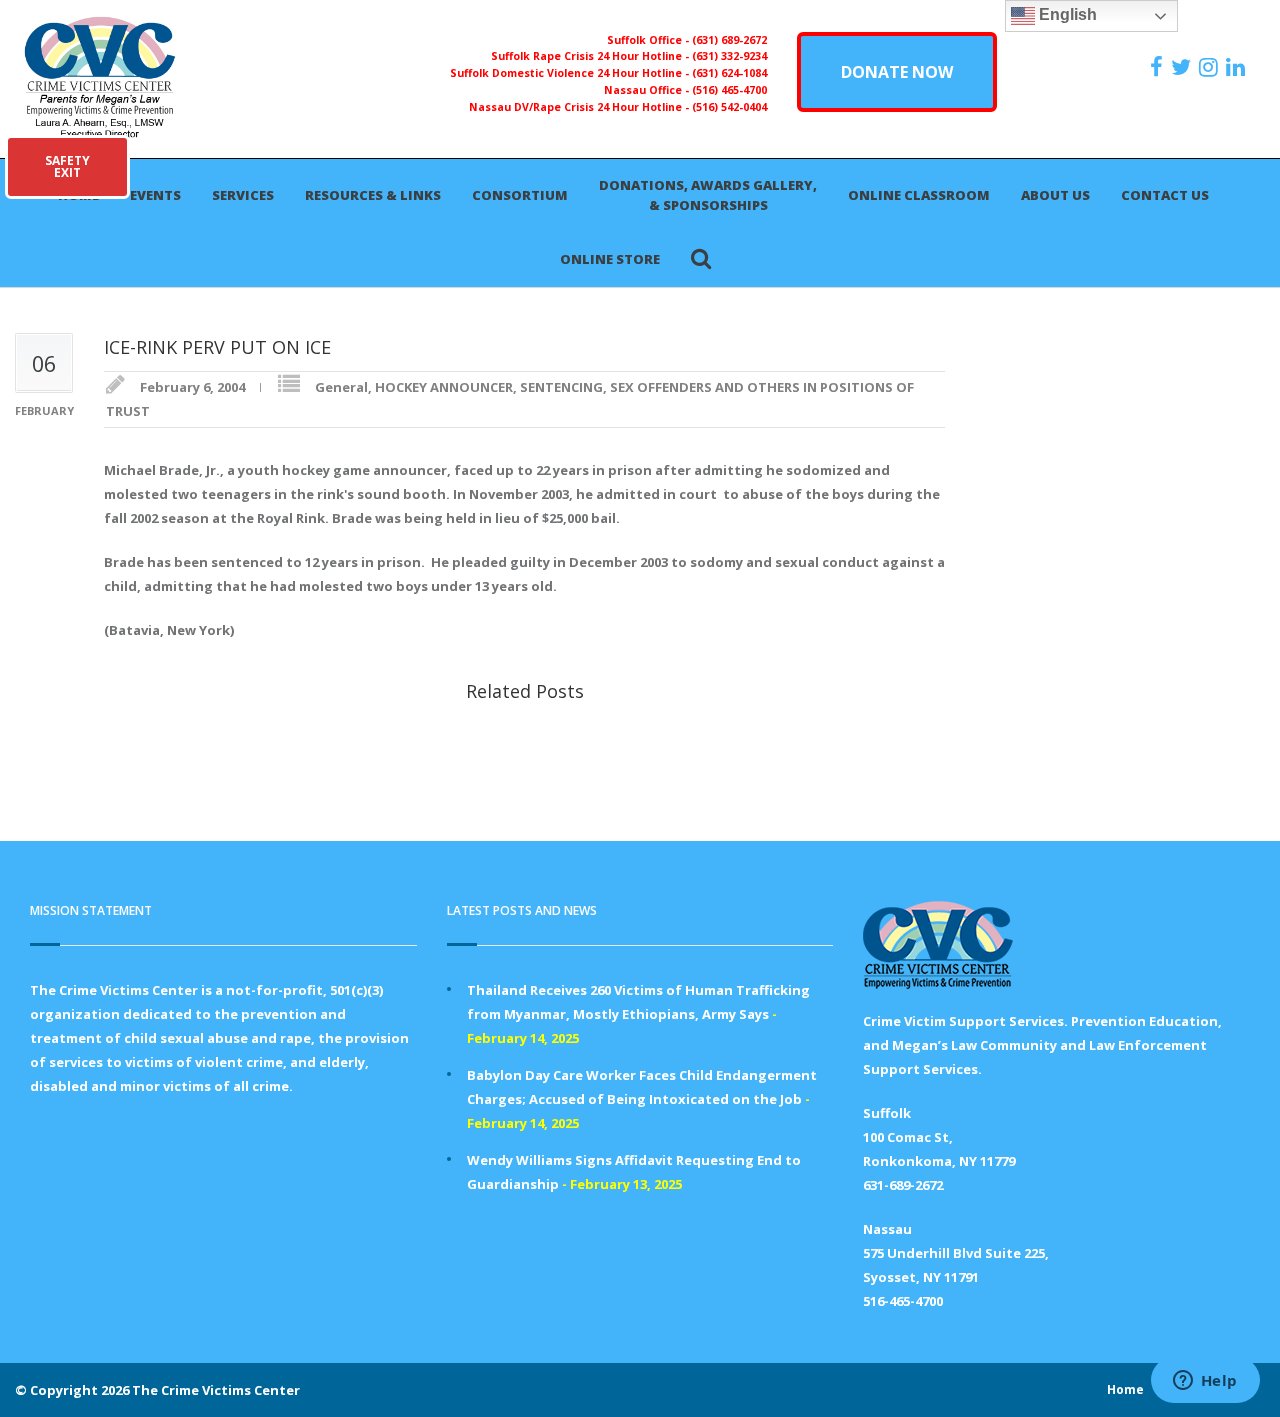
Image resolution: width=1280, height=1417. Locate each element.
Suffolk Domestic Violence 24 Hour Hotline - (571, 73)
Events (155, 195)
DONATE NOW (897, 72)
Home (1125, 1389)
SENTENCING (561, 387)
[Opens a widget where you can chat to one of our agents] (1205, 1382)
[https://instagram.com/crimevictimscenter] (1211, 67)
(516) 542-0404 (729, 107)
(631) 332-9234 (729, 56)
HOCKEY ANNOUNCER (444, 387)
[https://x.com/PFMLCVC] (1183, 67)
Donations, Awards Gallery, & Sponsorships (708, 195)
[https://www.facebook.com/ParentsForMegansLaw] (1159, 67)
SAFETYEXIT (67, 166)
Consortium (520, 195)
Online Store (610, 259)
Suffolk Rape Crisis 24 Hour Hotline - (591, 56)
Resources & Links (373, 195)
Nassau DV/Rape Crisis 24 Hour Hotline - (580, 107)
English (1066, 14)
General (341, 387)
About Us (1055, 195)
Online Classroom (919, 195)
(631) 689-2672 (729, 40)
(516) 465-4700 (729, 90)
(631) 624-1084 (729, 73)
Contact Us (1165, 195)
